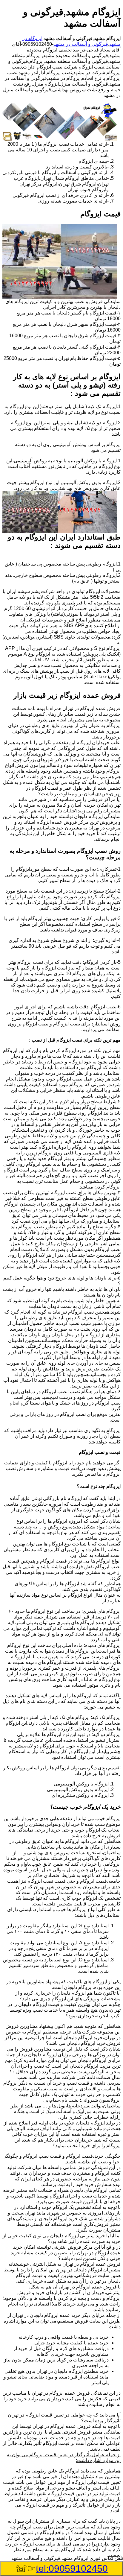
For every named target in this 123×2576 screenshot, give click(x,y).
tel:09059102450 (72, 2569)
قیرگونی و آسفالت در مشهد (81, 44)
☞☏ (61, 2569)
